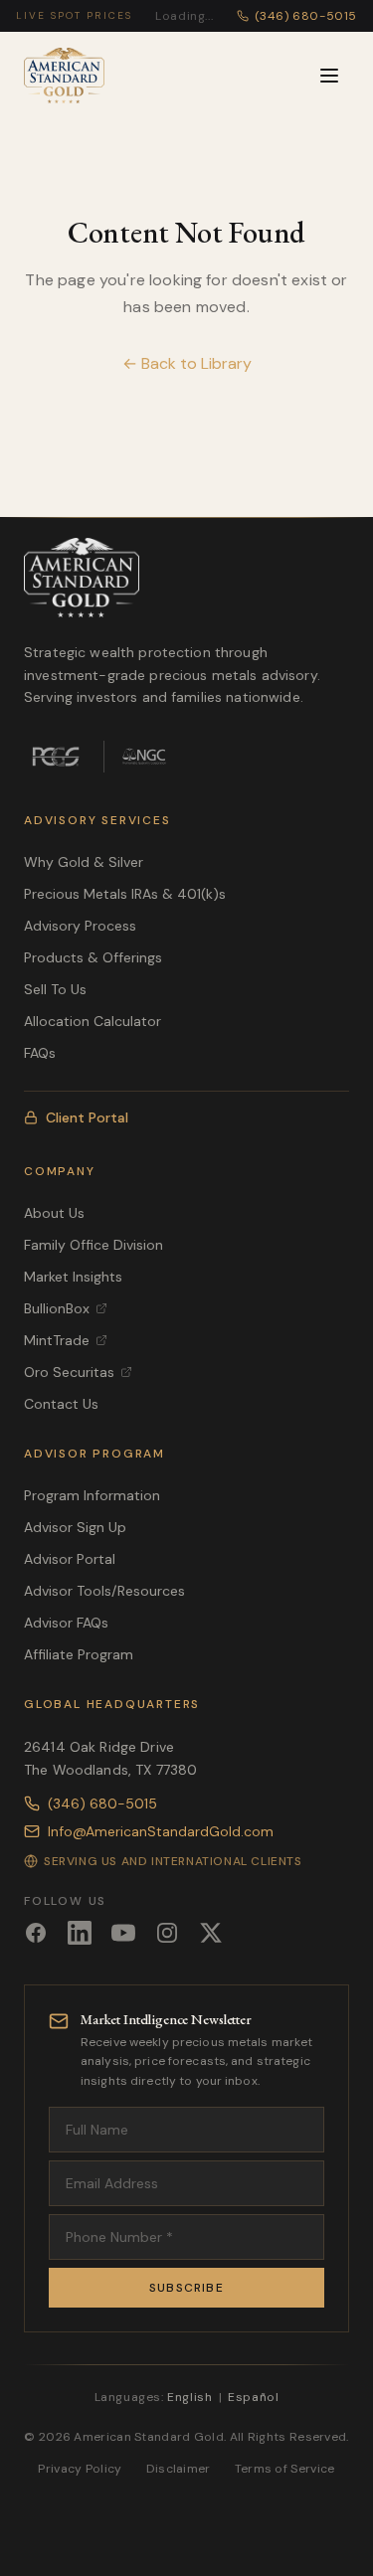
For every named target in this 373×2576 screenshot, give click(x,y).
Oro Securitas (69, 1372)
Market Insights (73, 1277)
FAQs (40, 1053)
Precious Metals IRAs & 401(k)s (125, 894)
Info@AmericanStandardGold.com (161, 1831)
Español (253, 2397)
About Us (54, 1213)
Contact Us (61, 1404)
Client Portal (87, 1117)
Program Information (92, 1495)
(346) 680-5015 (102, 1803)
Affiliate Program (79, 1654)
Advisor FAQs (66, 1623)
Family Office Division (93, 1245)
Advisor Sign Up (75, 1527)
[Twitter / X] (211, 1933)
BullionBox (57, 1308)
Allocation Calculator (93, 1021)
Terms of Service (285, 2469)
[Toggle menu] (329, 76)
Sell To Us (55, 989)
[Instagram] (167, 1933)
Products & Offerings (93, 957)
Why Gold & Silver (84, 862)
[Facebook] (36, 1933)
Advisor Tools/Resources (104, 1591)
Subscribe (186, 2288)
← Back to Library (187, 363)
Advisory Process (80, 926)
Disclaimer (179, 2469)
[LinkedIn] (80, 1933)
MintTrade (57, 1340)
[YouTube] (123, 1933)
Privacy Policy (80, 2469)
